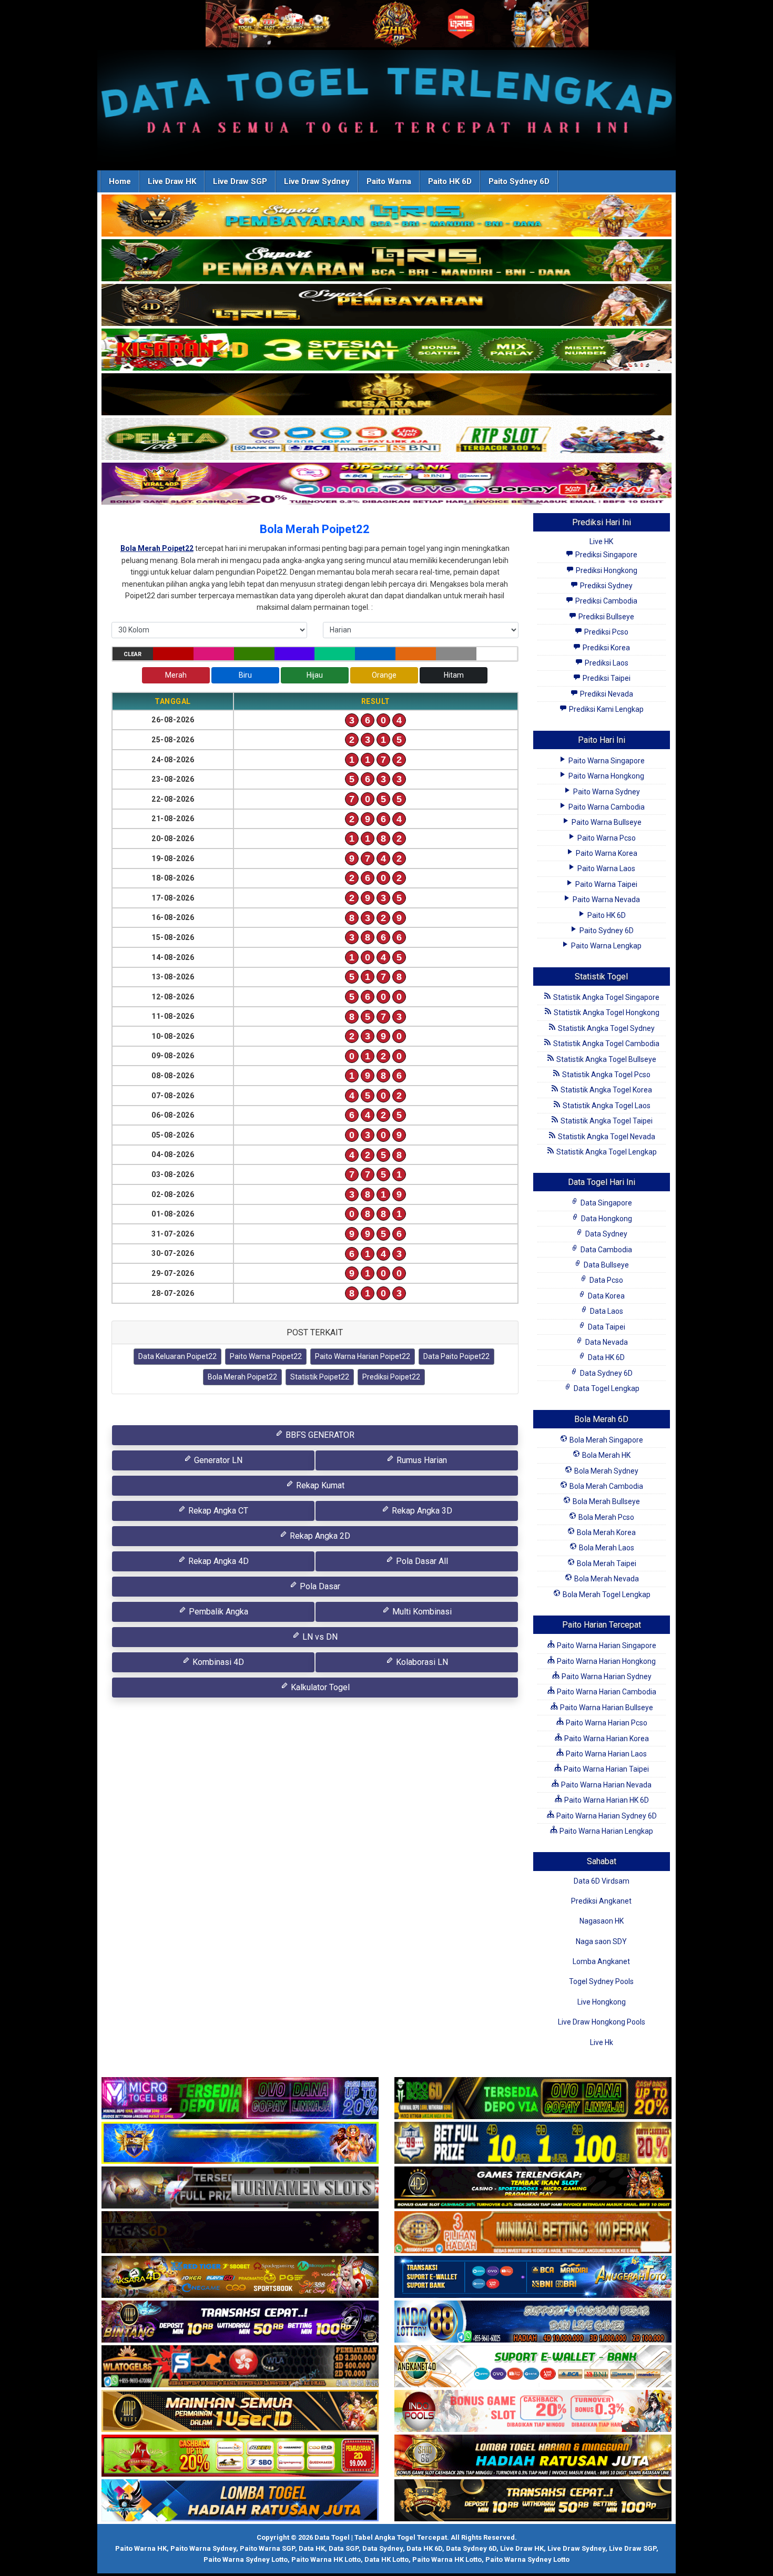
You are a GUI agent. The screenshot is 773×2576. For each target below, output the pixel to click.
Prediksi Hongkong (606, 570)
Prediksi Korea (606, 648)
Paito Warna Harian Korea (606, 1739)
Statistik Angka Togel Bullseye (606, 1059)
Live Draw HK (172, 181)
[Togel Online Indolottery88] (533, 2322)
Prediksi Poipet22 (391, 1377)
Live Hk (602, 2042)
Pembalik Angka (217, 1612)
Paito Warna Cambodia (606, 807)
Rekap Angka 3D (421, 1511)
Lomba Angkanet (601, 1961)
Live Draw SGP (240, 181)
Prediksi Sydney (606, 586)
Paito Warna (389, 181)
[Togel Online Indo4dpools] (240, 2501)
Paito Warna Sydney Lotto (246, 2559)
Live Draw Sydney (317, 181)
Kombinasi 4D (217, 1662)
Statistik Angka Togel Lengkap (606, 1152)
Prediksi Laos (606, 663)
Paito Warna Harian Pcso (606, 1723)
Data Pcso (606, 1280)
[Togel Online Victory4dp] (240, 2143)
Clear (133, 654)
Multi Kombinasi (421, 1612)
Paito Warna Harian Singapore (606, 1645)
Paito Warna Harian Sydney (606, 1677)
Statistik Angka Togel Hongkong (606, 1013)
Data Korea (606, 1296)
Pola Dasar (319, 1586)
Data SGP (344, 2548)
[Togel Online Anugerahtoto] (533, 2277)
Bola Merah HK (606, 1455)
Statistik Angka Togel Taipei (606, 1121)
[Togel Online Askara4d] (240, 2277)
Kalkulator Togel (319, 1687)
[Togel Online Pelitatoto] (387, 439)
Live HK (601, 541)
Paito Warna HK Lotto (326, 2559)
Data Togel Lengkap (606, 1388)
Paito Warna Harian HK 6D (606, 1800)
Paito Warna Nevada (606, 899)
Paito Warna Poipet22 (266, 1356)
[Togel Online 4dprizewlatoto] (240, 2411)
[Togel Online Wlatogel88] (240, 2367)
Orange (384, 675)
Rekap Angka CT (217, 1511)
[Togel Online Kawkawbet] (240, 2188)
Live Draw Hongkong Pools (602, 2022)
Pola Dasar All (421, 1561)
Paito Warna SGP (267, 2548)
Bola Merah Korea (606, 1532)
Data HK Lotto (387, 2559)
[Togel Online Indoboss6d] (533, 2099)
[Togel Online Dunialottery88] (533, 2233)
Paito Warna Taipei (606, 884)
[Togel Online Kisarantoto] (387, 395)
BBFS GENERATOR (319, 1435)
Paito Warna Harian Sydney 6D (606, 1816)
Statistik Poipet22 (320, 1377)
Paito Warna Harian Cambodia (606, 1692)
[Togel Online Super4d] (387, 305)
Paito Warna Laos (606, 868)
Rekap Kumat (319, 1485)
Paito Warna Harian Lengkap (606, 1831)
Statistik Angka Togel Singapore (606, 997)
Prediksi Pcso (606, 632)
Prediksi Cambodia (606, 601)
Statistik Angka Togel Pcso (606, 1075)
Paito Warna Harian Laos (606, 1754)
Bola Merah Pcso (606, 1517)
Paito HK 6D (450, 181)
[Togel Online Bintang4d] (240, 2322)
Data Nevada (606, 1342)
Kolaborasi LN (421, 1662)
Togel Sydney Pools (601, 1981)
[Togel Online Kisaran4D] (387, 350)
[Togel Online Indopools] (533, 2411)
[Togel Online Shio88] (533, 2456)
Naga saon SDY (601, 1941)
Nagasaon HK (602, 1921)
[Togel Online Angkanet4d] (533, 2367)
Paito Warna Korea (606, 853)
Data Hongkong (606, 1219)
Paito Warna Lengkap (606, 946)
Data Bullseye (606, 1265)
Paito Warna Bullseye (606, 822)
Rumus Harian (421, 1460)
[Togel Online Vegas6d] (240, 2233)
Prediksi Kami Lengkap (606, 709)
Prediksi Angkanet (601, 1901)
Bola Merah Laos (606, 1548)
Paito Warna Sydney (606, 792)
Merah (176, 675)
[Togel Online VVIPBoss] (387, 216)
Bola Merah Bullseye (606, 1501)
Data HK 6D (606, 1357)
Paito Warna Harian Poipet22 (363, 1356)
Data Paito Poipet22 (456, 1356)
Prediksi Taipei (606, 678)
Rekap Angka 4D (217, 1561)
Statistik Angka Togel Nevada (606, 1137)
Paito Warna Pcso (606, 838)
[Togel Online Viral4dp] (387, 484)
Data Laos (606, 1311)
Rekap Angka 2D (319, 1536)
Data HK (312, 2548)
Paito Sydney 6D (519, 181)
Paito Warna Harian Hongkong (606, 1661)
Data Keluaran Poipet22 (177, 1356)
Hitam (454, 675)
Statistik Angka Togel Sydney (606, 1028)
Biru (245, 675)
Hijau (315, 675)
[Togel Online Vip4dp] (533, 2188)
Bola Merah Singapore (606, 1440)
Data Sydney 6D (606, 1373)
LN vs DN (319, 1637)
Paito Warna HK (141, 2548)
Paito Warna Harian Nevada (606, 1785)
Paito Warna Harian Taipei (606, 1769)
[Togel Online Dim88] (387, 261)
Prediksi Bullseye (606, 617)
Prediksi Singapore (606, 555)
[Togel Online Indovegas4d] (533, 2501)
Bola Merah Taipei (606, 1563)
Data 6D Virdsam (602, 1881)
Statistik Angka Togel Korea (606, 1090)
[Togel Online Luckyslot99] (533, 2143)
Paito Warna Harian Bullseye (606, 1708)
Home (120, 181)
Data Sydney (606, 1234)
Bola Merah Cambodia (606, 1486)
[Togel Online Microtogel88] (240, 2099)
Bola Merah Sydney (606, 1471)
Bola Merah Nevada (606, 1579)
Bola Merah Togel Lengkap (606, 1594)
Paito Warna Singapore (606, 761)
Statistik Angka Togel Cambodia (606, 1044)
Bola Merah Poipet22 (315, 529)
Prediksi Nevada (606, 694)
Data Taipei (606, 1327)
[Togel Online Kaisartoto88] (240, 2456)
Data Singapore (606, 1203)
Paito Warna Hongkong (606, 776)
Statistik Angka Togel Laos (606, 1106)
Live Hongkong (602, 2002)
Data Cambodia (606, 1250)
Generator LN (217, 1460)
